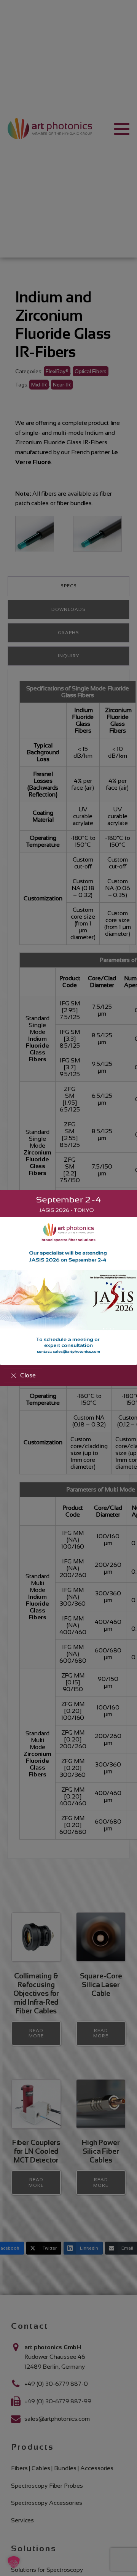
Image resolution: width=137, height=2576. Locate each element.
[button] (23, 1375)
